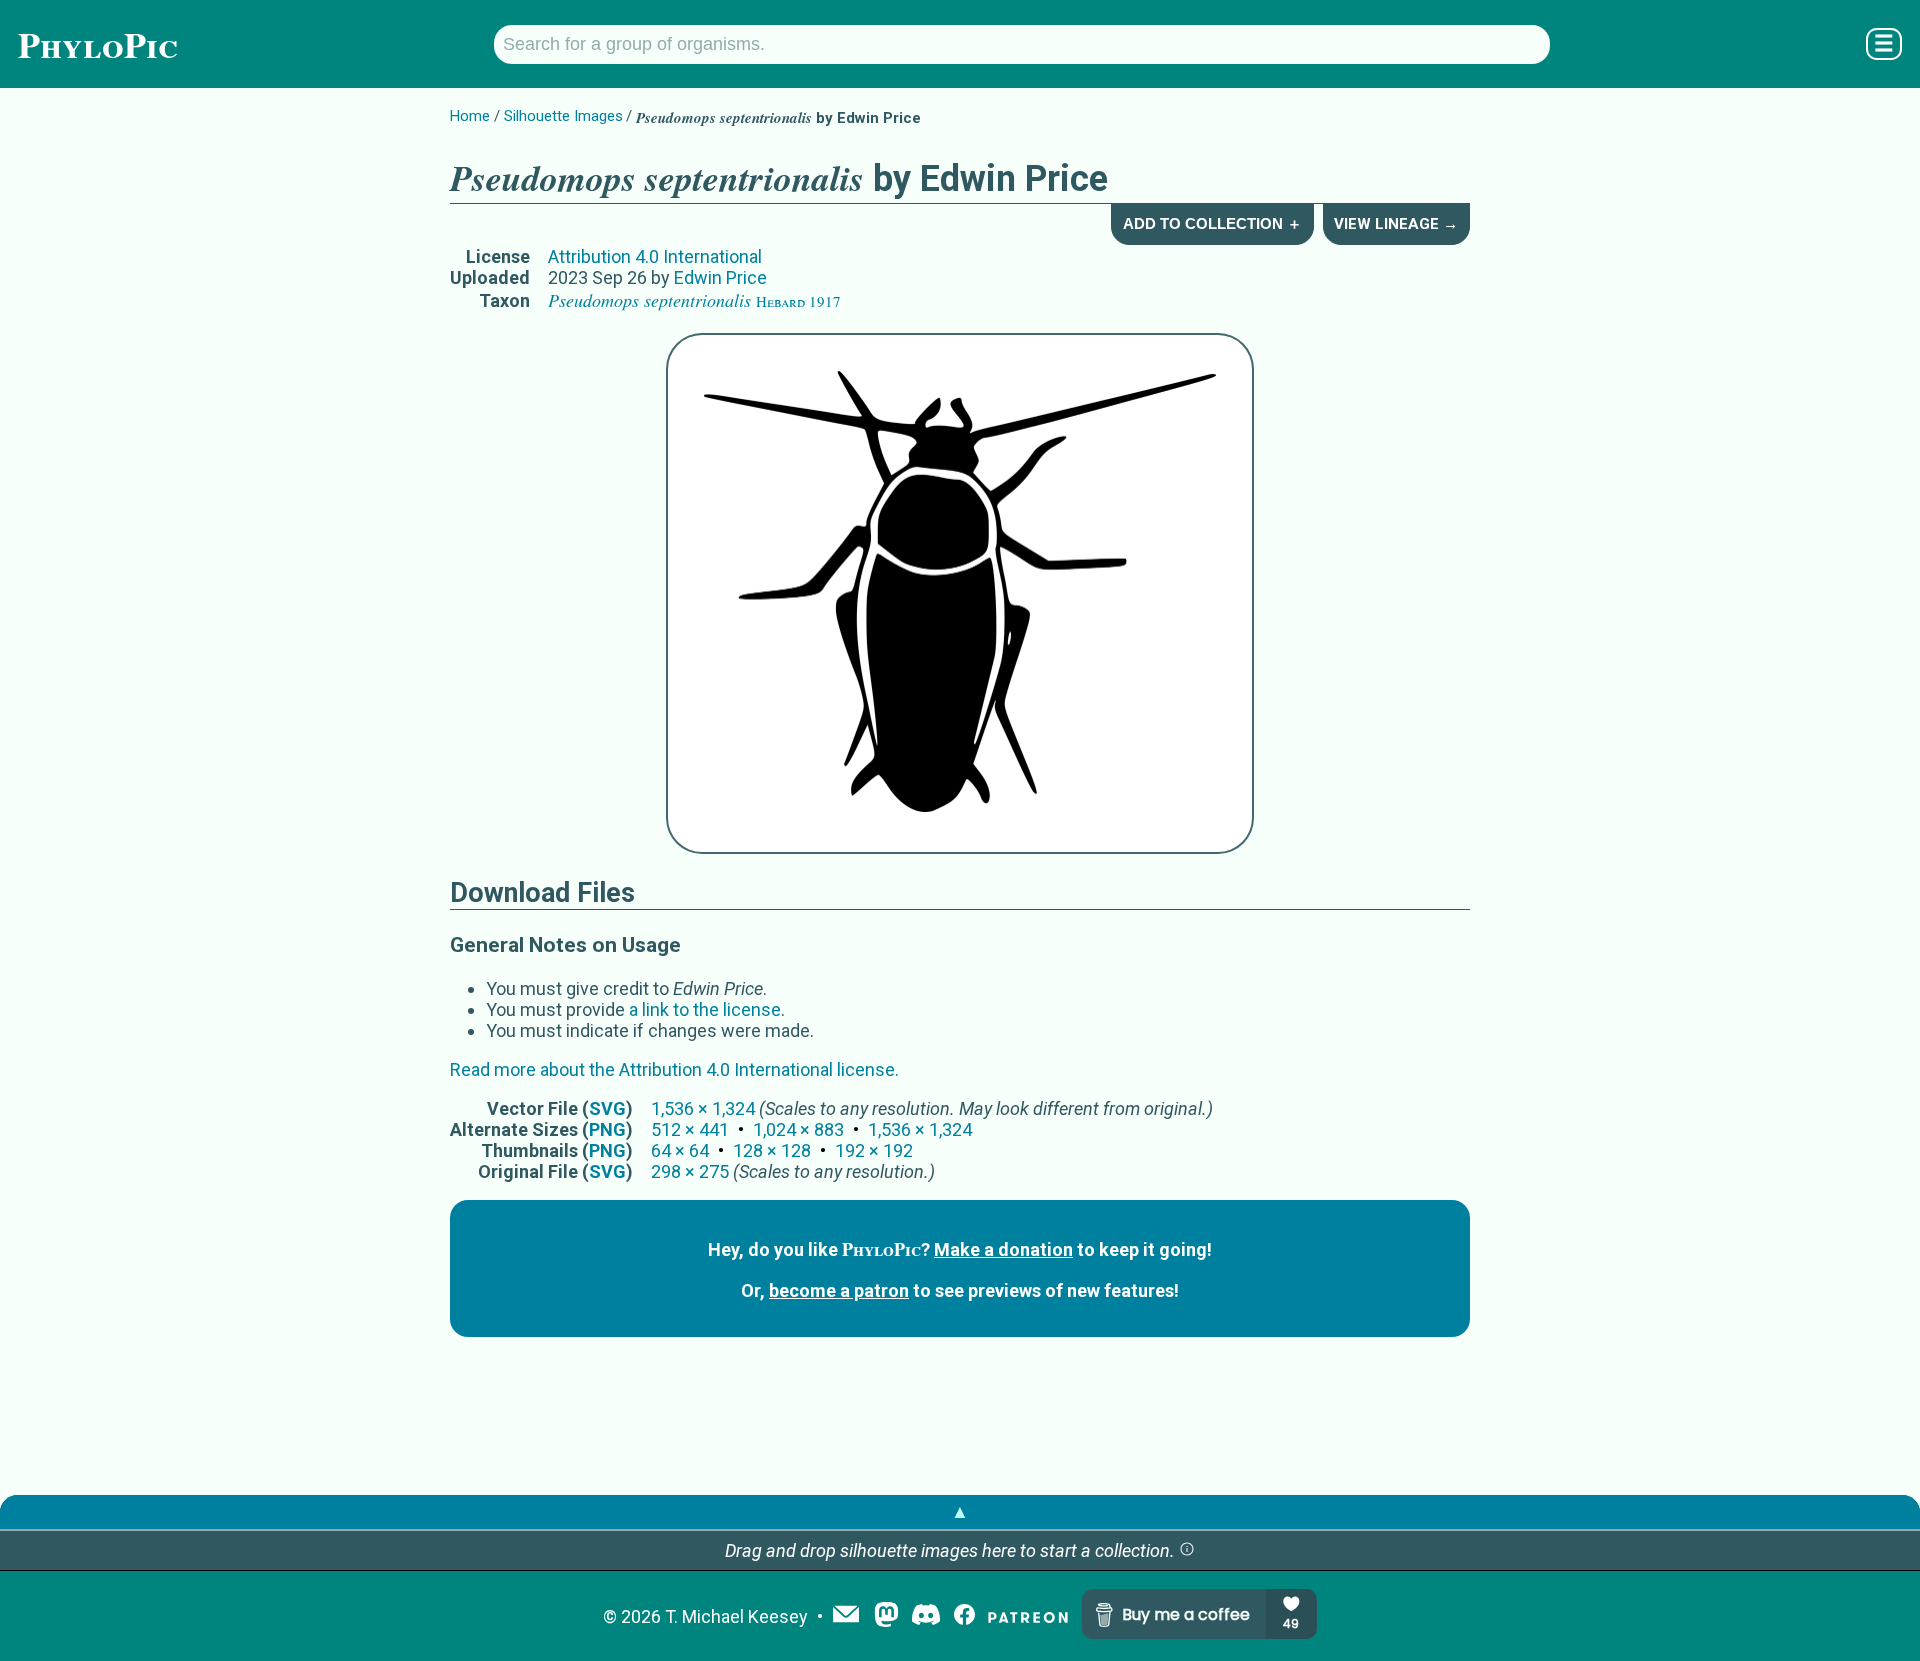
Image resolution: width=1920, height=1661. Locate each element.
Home (470, 116)
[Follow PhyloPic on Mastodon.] (886, 1616)
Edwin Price (720, 277)
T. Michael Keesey (736, 1616)
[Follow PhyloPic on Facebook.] (964, 1616)
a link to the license (705, 1009)
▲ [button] (960, 1511)
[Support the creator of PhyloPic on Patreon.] (1028, 1616)
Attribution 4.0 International (655, 256)
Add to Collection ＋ (1212, 223)
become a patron (839, 1290)
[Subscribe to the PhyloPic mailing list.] (846, 1616)
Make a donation (1003, 1249)
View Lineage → (1396, 224)
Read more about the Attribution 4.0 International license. (674, 1069)
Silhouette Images (563, 116)
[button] (1187, 1550)
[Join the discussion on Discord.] (926, 1616)
